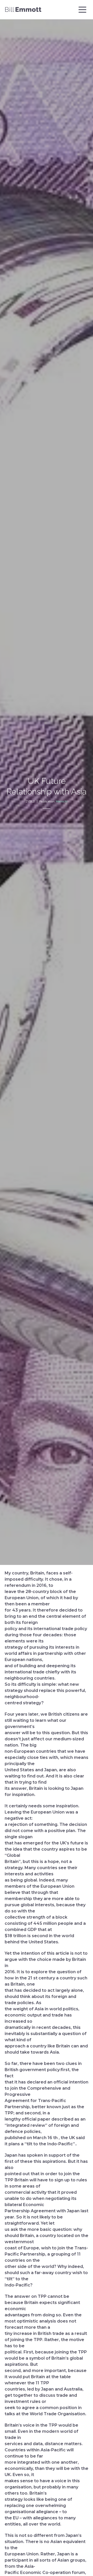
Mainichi (62, 802)
